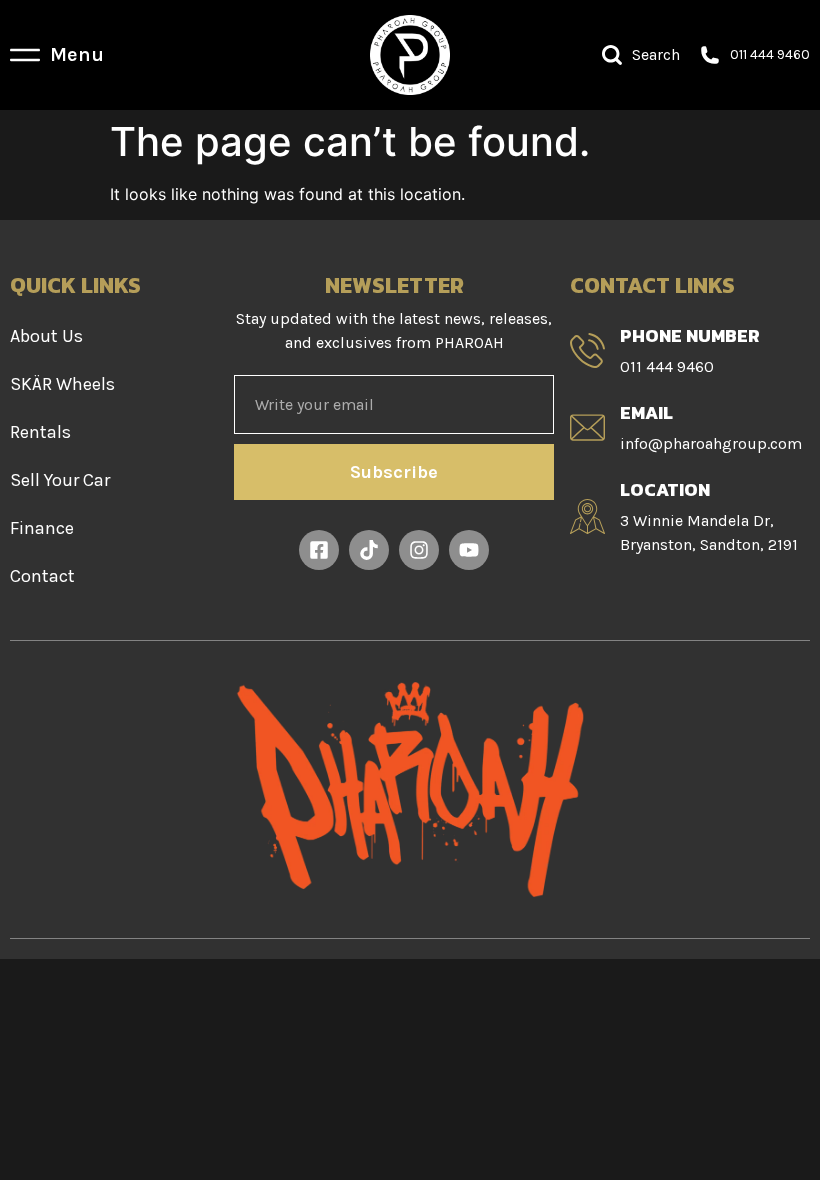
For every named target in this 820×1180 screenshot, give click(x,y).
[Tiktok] (369, 550)
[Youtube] (469, 550)
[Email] (587, 427)
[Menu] (25, 55)
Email (646, 412)
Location (665, 489)
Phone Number (690, 335)
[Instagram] (419, 550)
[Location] (587, 516)
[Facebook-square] (319, 550)
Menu (77, 54)
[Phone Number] (587, 350)
